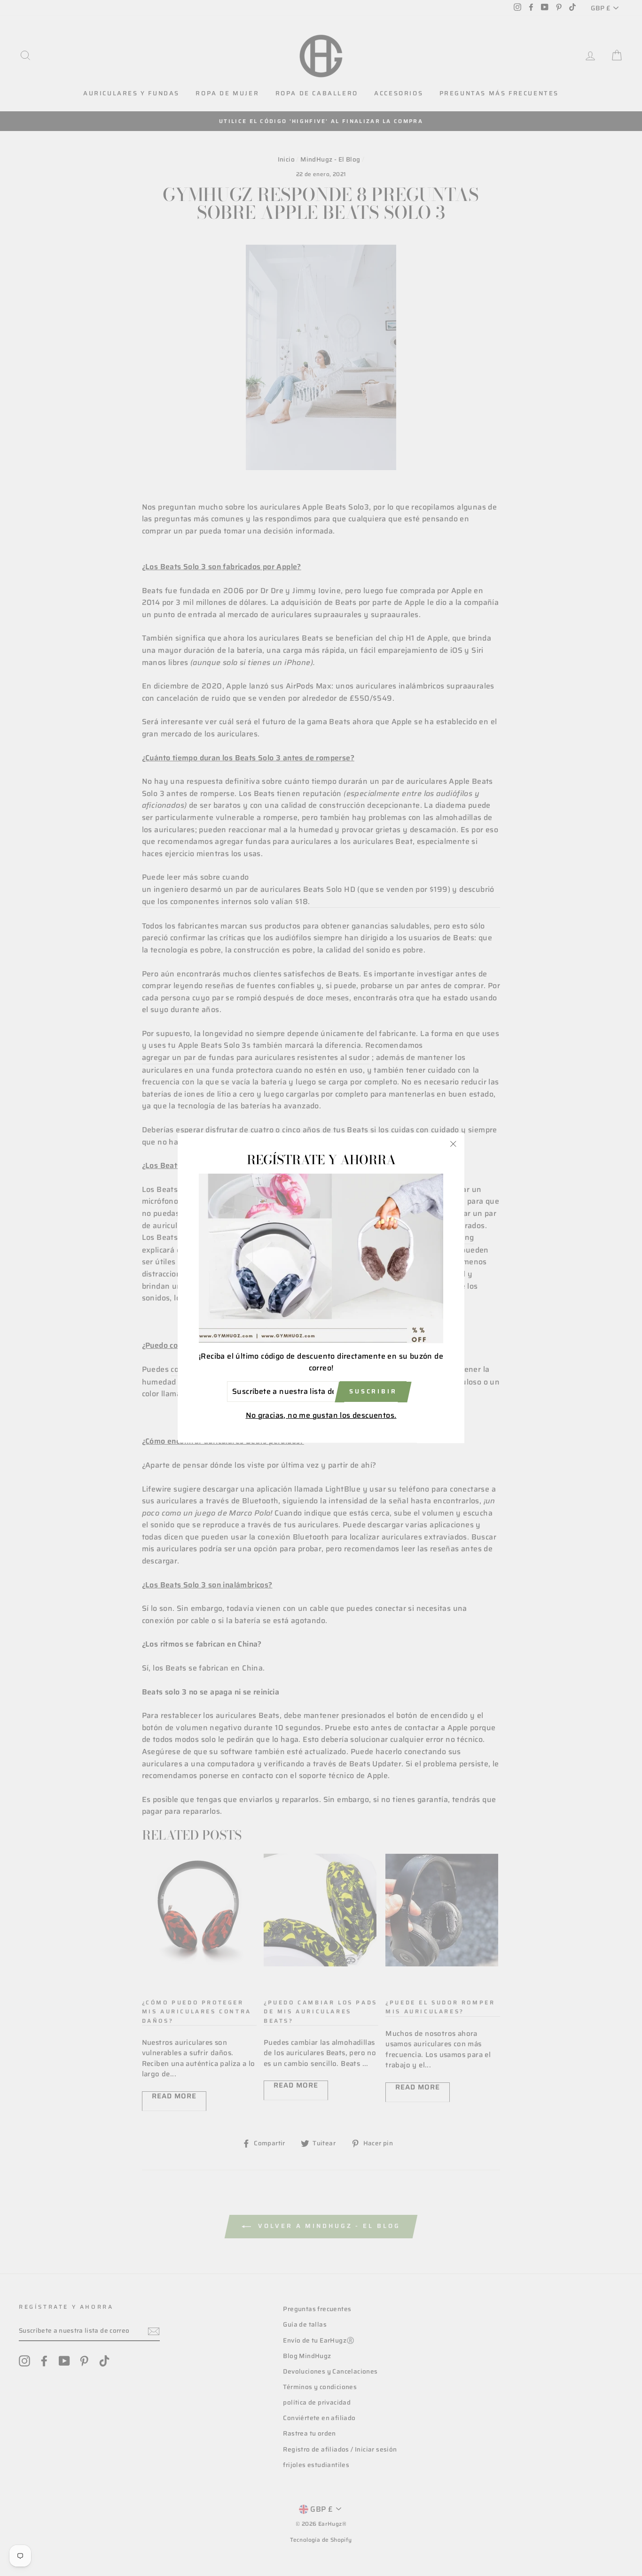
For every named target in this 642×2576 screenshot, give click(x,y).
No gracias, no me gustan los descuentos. (321, 1415)
